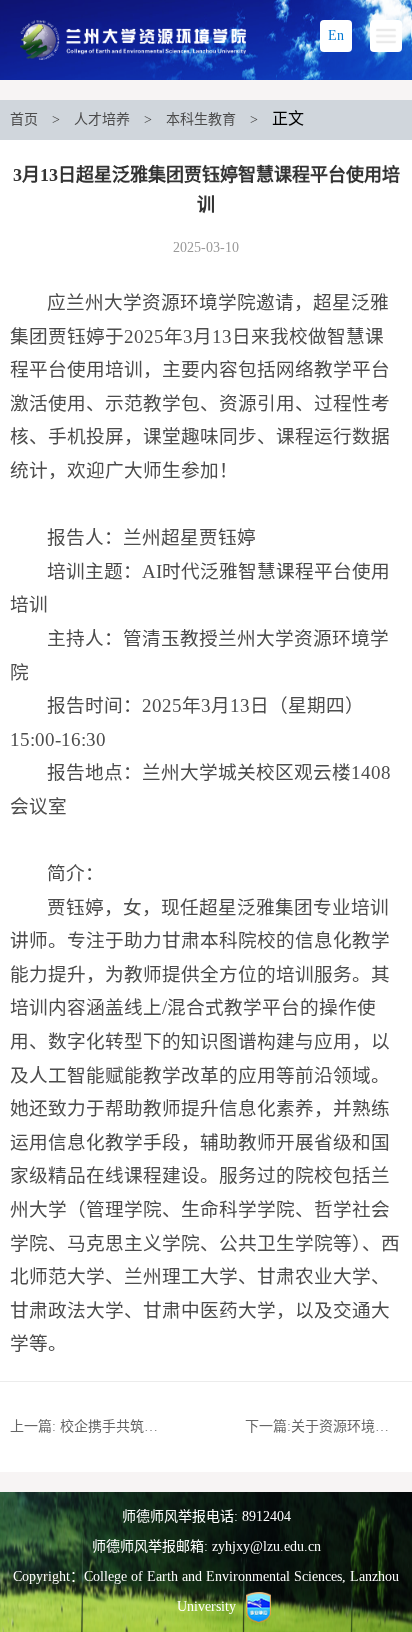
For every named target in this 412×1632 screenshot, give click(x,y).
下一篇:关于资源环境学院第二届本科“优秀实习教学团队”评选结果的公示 (323, 1426)
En (336, 35)
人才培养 (102, 119)
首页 (24, 119)
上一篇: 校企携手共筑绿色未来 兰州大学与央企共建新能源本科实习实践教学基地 (88, 1426)
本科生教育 (201, 119)
